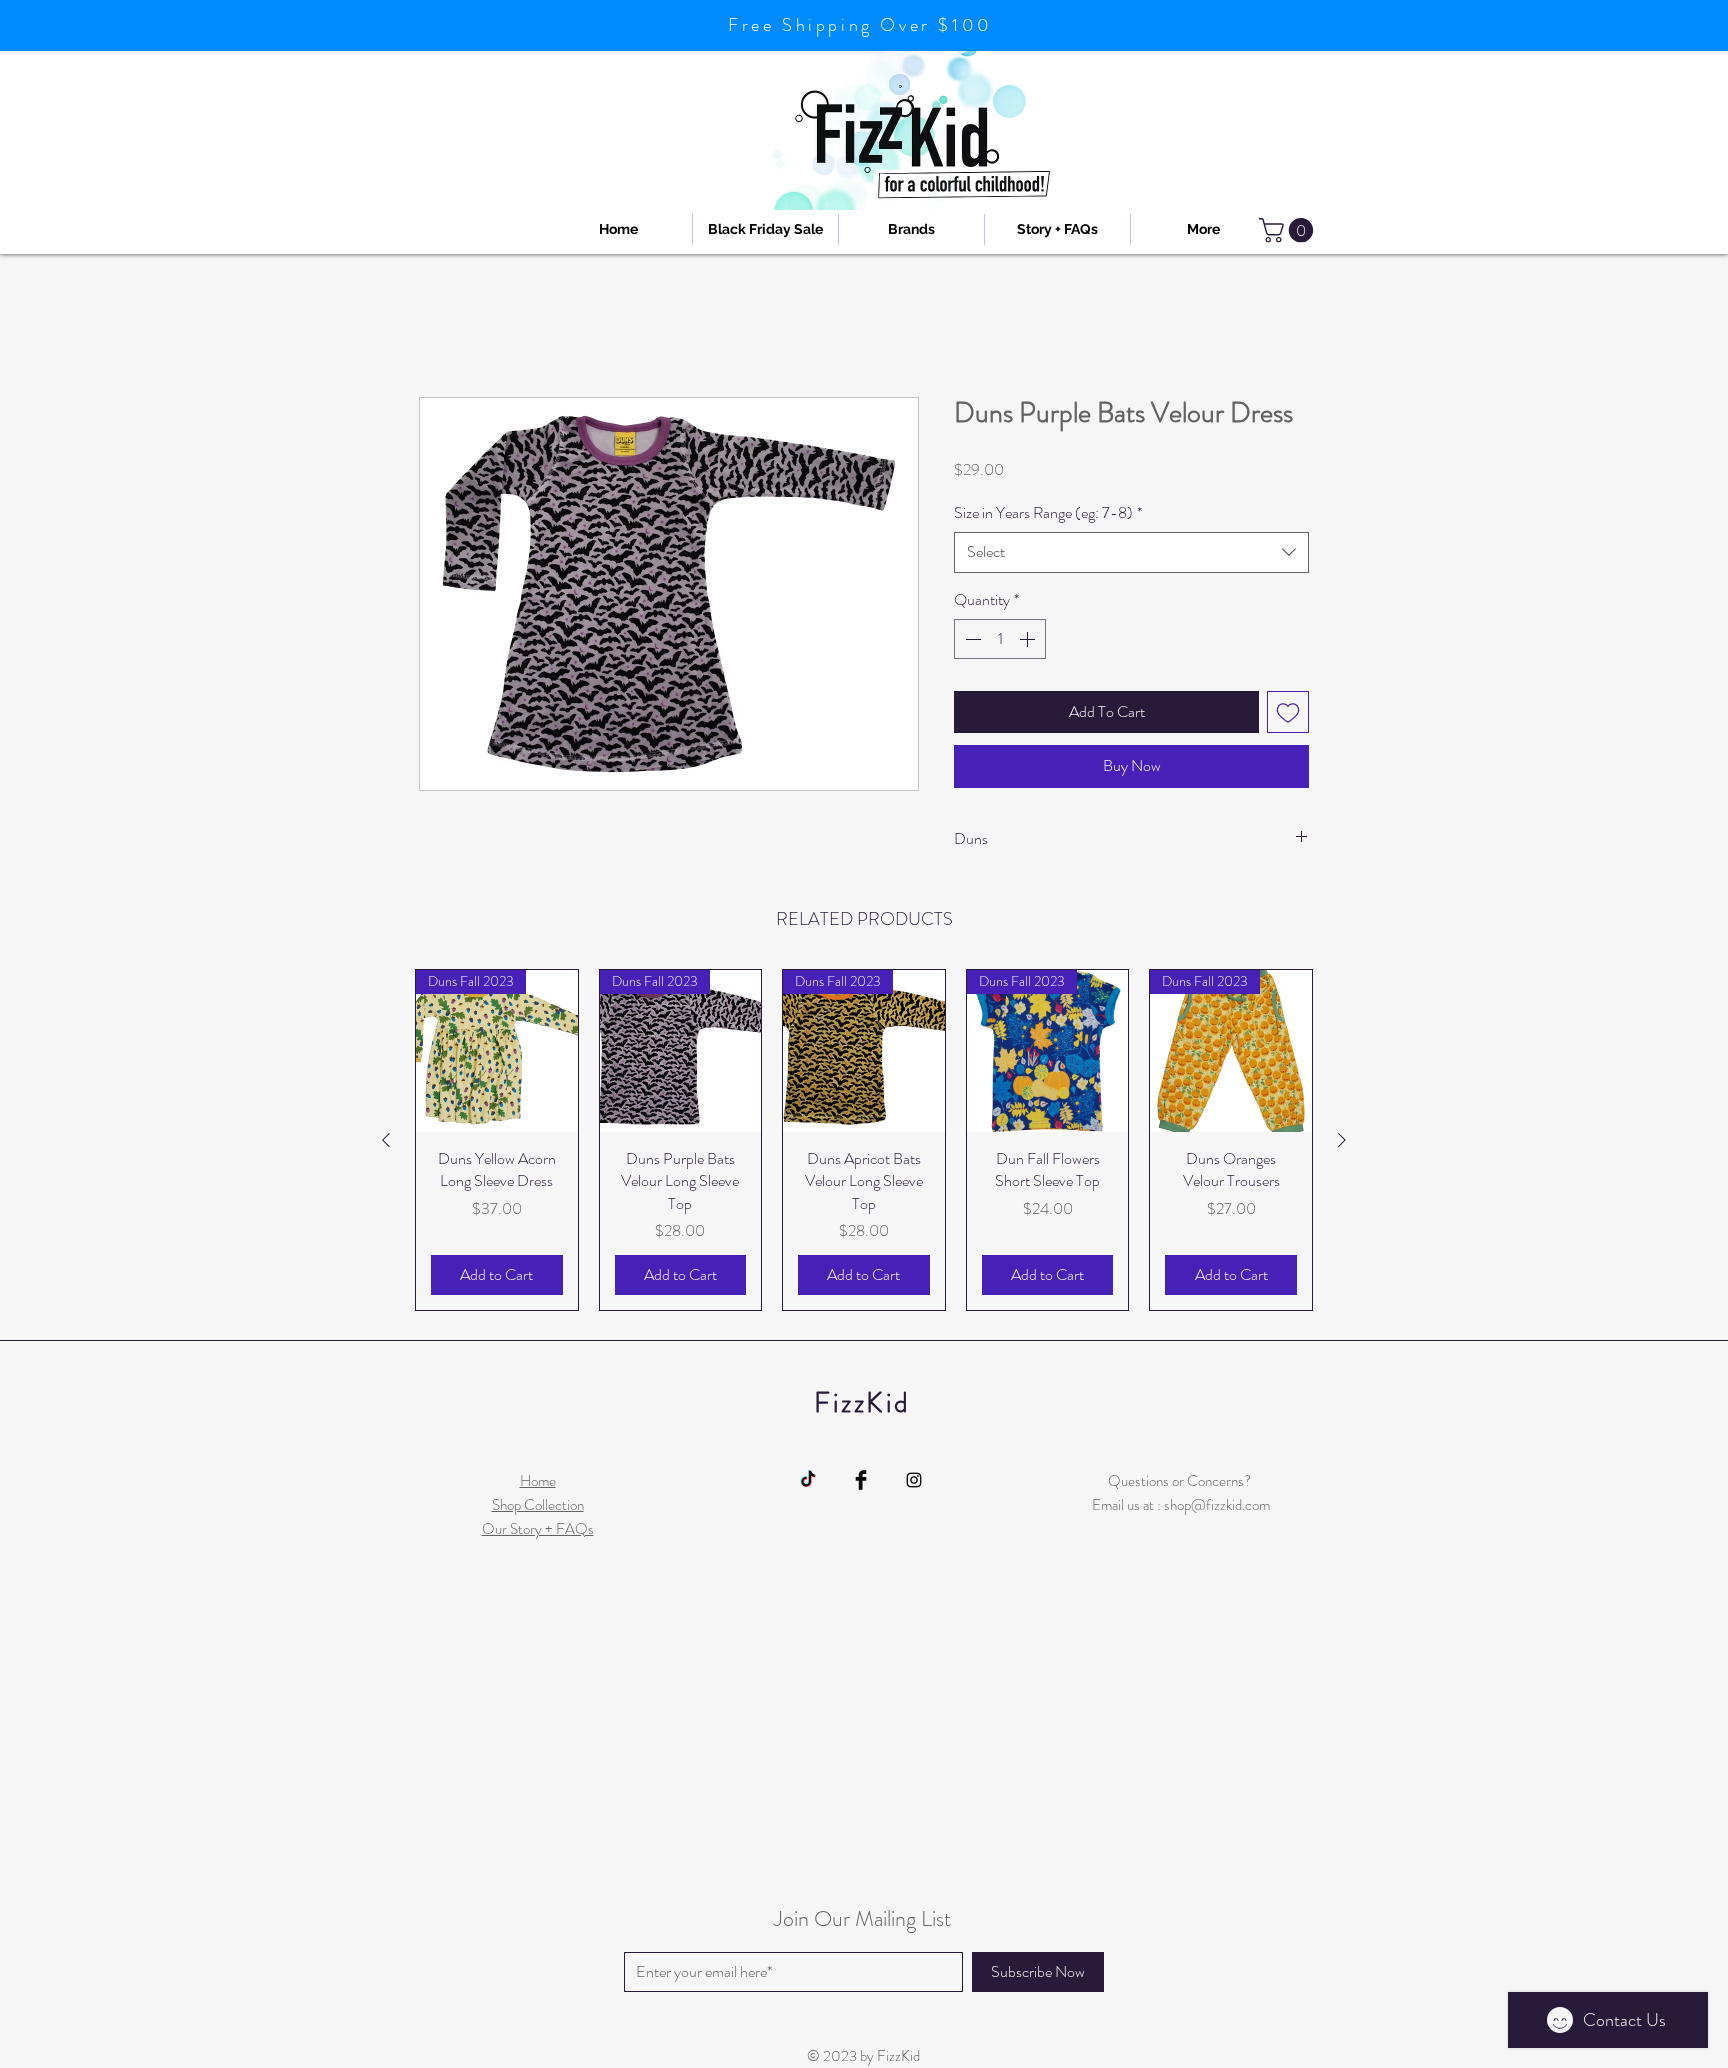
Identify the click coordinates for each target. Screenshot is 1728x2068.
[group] (864, 1142)
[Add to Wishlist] (1288, 714)
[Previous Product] (386, 1142)
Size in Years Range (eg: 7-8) (1048, 514)
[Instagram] (914, 1481)
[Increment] (1029, 641)
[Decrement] (971, 641)
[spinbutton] (1000, 641)
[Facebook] (861, 1481)
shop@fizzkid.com (1217, 1506)
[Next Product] (1342, 1142)
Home (438, 325)
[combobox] (1131, 554)
